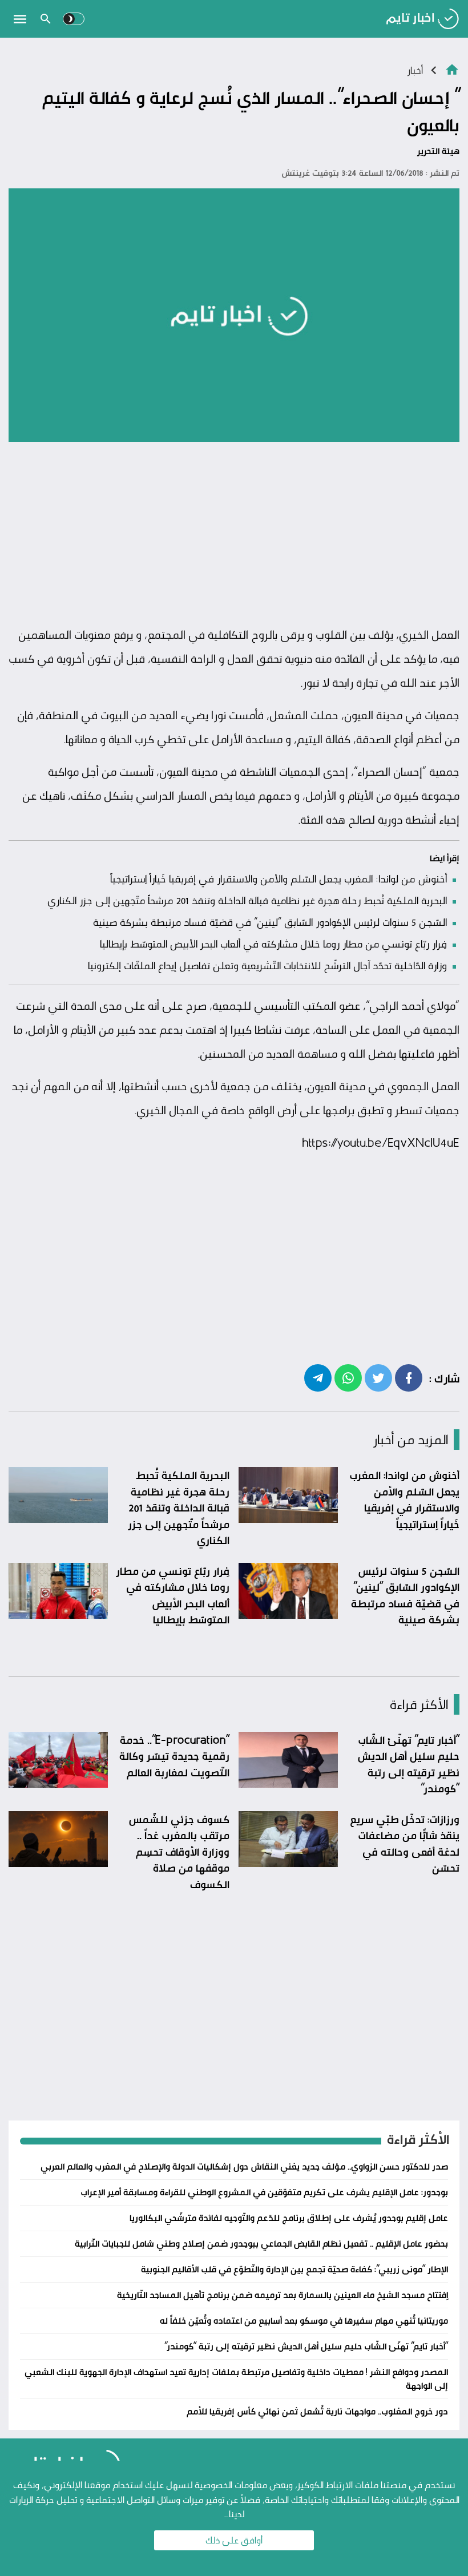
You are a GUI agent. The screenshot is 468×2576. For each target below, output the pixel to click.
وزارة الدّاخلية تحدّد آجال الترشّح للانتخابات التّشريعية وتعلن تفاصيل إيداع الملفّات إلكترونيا (267, 965)
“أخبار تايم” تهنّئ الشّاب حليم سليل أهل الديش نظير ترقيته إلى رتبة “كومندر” (408, 1764)
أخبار (415, 70)
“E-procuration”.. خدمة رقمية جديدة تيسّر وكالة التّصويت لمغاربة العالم (174, 1756)
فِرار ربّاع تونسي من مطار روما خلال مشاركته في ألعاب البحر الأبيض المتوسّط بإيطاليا (273, 944)
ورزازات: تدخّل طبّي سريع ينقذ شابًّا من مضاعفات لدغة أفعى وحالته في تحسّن (405, 1844)
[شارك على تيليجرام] (318, 1377)
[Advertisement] (234, 534)
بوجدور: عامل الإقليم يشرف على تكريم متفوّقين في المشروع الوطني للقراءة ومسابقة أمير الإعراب (264, 2192)
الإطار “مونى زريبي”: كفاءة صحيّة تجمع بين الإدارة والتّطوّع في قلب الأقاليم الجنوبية (294, 2269)
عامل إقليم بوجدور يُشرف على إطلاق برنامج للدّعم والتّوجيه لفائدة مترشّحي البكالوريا (289, 2218)
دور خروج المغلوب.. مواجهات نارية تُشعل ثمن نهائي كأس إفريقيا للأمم (317, 2411)
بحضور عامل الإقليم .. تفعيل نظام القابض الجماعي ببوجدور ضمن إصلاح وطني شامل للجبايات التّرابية (261, 2244)
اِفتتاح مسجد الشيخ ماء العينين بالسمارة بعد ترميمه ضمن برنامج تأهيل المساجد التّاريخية (283, 2295)
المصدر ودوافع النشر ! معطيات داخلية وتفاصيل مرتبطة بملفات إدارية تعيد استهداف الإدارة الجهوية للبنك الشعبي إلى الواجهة (236, 2379)
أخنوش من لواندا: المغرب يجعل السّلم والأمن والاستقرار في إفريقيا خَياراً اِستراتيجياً (279, 878)
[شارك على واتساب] (348, 1377)
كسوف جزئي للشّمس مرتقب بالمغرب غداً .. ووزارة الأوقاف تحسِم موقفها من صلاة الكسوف (179, 1852)
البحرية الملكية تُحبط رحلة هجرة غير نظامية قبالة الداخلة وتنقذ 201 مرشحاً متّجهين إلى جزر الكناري (247, 900)
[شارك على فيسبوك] (409, 1377)
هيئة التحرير (438, 151)
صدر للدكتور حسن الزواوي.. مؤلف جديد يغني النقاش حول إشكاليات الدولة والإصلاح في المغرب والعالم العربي (244, 2166)
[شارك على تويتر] (378, 1377)
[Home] (452, 69)
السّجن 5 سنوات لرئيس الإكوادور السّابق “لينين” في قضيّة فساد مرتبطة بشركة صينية (270, 922)
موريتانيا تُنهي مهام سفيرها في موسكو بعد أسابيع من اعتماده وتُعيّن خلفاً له (304, 2321)
